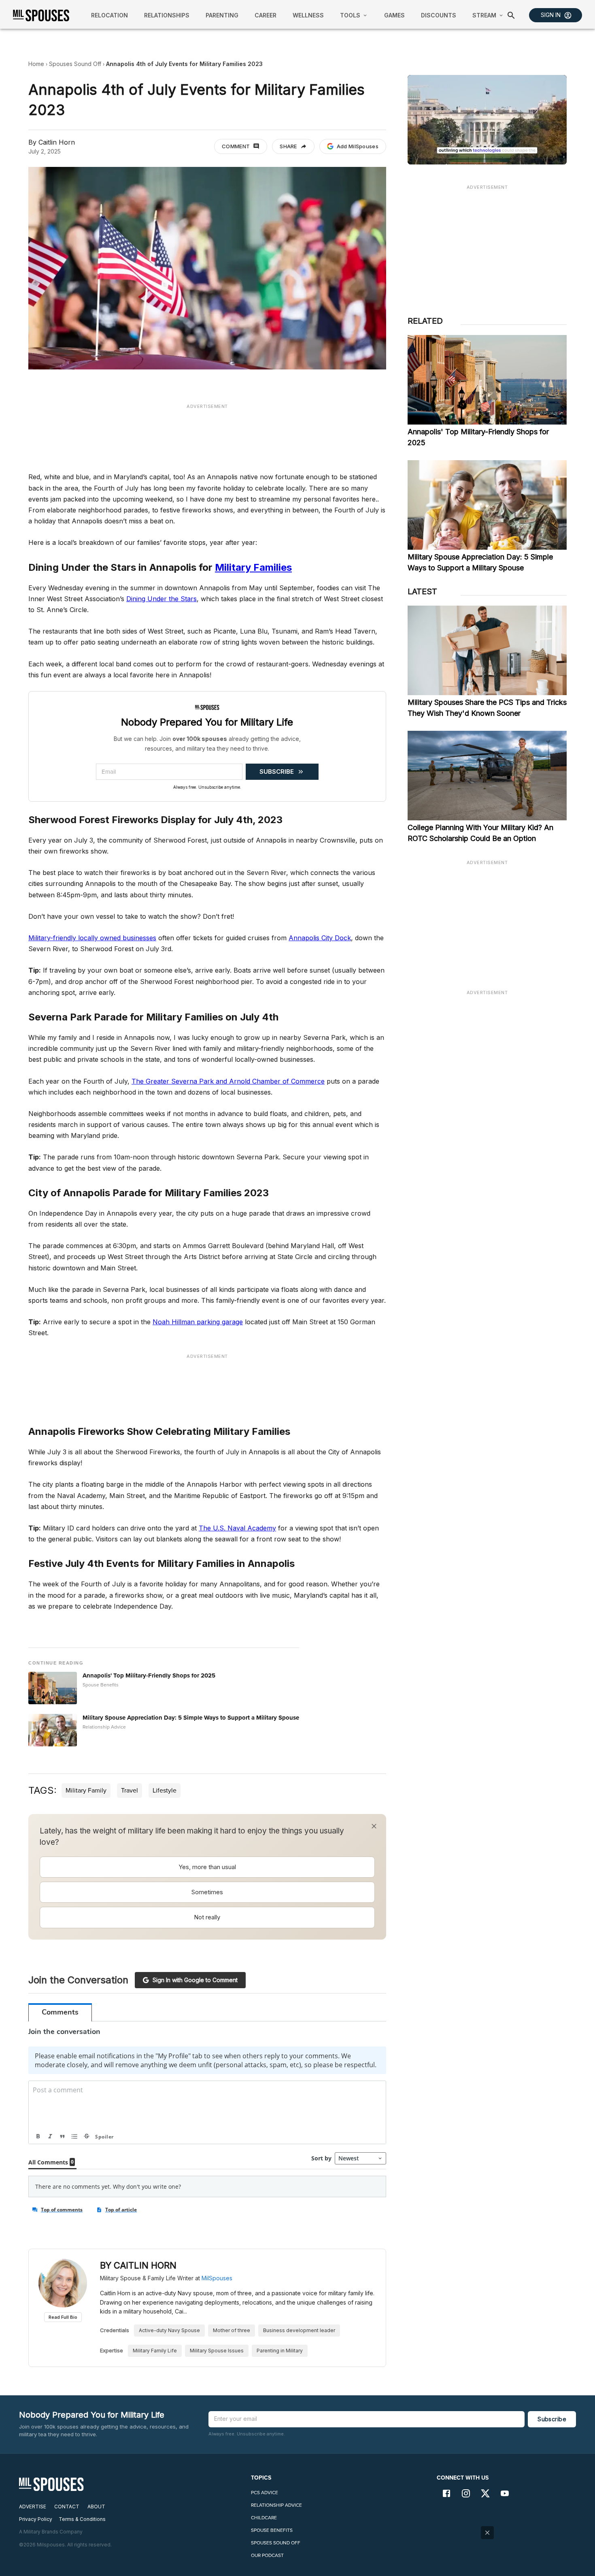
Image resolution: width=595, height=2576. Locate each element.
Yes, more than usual (207, 1867)
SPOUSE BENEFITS (272, 2530)
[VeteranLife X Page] (485, 2494)
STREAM (484, 15)
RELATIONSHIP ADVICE (276, 2505)
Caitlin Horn (57, 142)
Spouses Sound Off (75, 64)
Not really (207, 1917)
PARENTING (222, 15)
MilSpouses (217, 2278)
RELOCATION (109, 15)
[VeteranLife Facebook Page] (446, 2494)
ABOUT (96, 2507)
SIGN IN (551, 15)
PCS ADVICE (265, 2493)
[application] (487, 120)
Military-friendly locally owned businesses (92, 938)
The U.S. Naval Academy (237, 1528)
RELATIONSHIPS (167, 15)
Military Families (253, 567)
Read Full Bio (63, 2317)
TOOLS (350, 15)
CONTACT (67, 2507)
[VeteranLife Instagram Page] (466, 2494)
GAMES (394, 15)
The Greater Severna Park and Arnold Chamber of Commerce (228, 1081)
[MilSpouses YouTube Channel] (505, 2494)
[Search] (511, 15)
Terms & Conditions (82, 2519)
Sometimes (207, 1892)
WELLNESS (308, 15)
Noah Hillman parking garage (198, 1322)
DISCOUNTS (439, 15)
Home (36, 64)
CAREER (266, 15)
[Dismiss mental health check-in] (374, 1826)
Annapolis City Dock (320, 938)
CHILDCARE (264, 2518)
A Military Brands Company (51, 2532)
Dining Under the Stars (161, 599)
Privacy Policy (36, 2519)
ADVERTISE (33, 2507)
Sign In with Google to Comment (195, 1980)
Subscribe (552, 2419)
